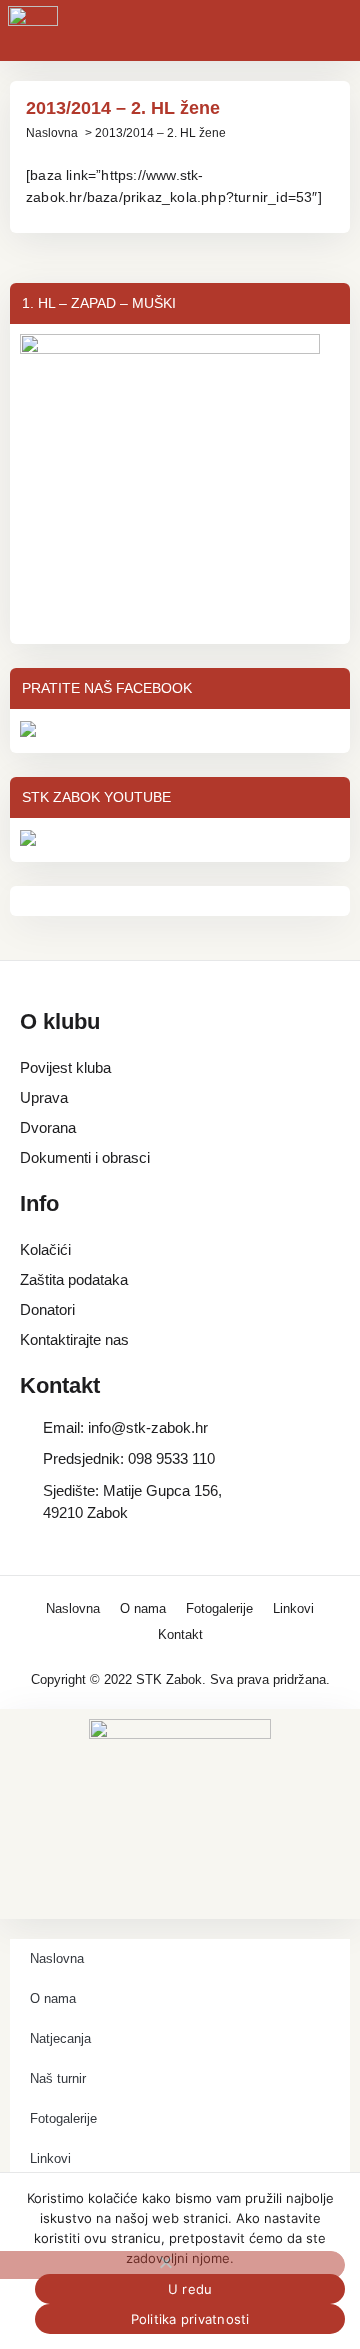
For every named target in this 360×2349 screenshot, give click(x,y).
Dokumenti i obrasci (85, 1157)
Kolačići (45, 1249)
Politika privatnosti (190, 2319)
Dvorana (48, 1127)
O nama (143, 1608)
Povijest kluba (65, 1067)
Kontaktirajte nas (74, 1339)
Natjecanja (60, 2038)
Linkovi (293, 1608)
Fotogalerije (219, 1608)
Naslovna (52, 133)
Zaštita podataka (74, 1279)
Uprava (44, 1097)
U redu (190, 2289)
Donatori (47, 1309)
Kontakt (180, 1634)
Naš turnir (58, 2078)
